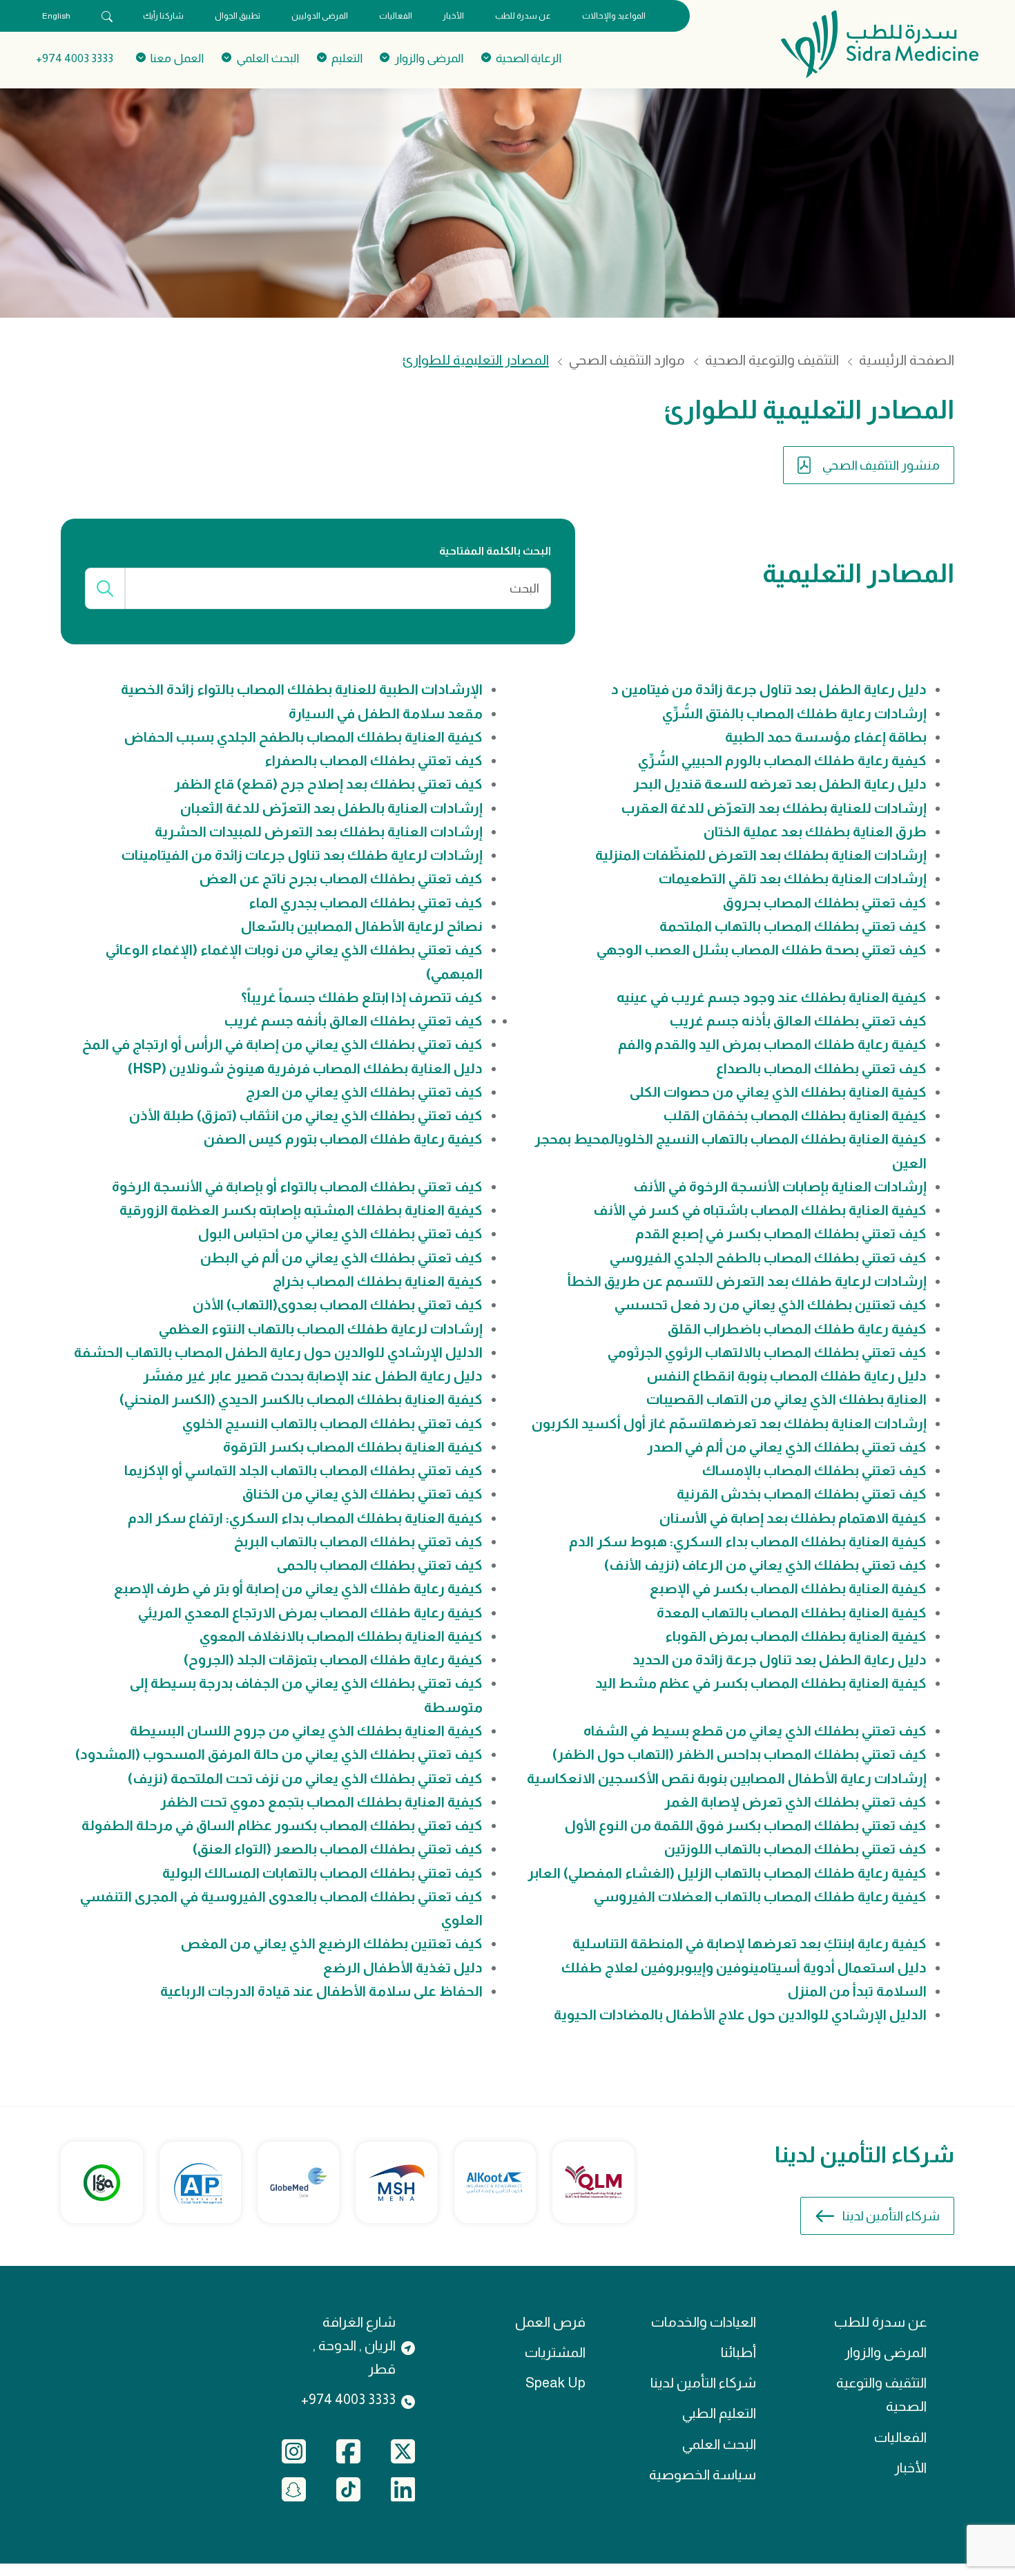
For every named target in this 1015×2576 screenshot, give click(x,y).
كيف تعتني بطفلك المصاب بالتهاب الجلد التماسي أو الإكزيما (303, 1470)
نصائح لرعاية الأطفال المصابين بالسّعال (362, 926)
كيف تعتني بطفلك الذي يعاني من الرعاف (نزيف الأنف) (765, 1565)
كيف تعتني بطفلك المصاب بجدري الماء (366, 903)
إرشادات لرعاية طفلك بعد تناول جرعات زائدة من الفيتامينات (302, 855)
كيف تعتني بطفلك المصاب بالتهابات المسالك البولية (322, 1873)
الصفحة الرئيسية (907, 360)
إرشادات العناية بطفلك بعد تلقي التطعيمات (793, 878)
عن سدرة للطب (523, 16)
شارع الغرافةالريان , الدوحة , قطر (354, 2346)
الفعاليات (396, 16)
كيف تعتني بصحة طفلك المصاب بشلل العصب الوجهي (762, 950)
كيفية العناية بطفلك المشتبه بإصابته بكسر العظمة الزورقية (301, 1210)
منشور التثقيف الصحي (881, 465)
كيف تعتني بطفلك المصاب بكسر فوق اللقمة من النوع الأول (746, 1825)
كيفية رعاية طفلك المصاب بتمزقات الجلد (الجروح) (333, 1660)
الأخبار (453, 16)
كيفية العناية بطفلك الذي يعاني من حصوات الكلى (778, 1092)
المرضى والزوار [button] (429, 58)
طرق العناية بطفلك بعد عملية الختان (815, 832)
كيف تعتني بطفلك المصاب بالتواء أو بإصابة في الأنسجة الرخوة (297, 1186)
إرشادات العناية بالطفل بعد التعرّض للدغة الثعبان (331, 808)
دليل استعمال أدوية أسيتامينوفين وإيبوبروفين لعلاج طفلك (744, 1968)
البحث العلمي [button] (268, 58)
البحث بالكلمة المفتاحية (495, 551)
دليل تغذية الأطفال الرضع (403, 1968)
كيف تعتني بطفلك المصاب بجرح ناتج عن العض (341, 878)
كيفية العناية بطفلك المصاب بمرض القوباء (796, 1636)
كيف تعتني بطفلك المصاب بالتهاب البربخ (358, 1541)
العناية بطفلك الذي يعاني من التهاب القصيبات (786, 1399)
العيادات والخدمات (704, 2322)
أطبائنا (738, 2352)
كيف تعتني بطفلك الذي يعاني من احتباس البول (340, 1233)
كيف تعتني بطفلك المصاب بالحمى (380, 1565)
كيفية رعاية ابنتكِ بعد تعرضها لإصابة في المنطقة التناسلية (750, 1943)
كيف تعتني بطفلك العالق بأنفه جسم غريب (354, 1021)
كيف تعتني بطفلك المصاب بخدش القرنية (802, 1494)
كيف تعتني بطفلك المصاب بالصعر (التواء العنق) (338, 1849)
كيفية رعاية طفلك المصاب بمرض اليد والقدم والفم (772, 1044)
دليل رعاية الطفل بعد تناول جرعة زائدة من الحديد (780, 1660)
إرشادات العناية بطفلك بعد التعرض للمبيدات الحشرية (319, 832)
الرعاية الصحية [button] (529, 58)
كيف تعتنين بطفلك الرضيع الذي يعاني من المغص (332, 1943)
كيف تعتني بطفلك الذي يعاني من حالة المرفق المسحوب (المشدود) (279, 1754)
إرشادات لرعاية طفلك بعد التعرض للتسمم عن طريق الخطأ (747, 1281)
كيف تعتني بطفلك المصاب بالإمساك (814, 1470)
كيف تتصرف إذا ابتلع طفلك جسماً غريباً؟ (362, 997)
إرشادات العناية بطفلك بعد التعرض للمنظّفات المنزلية (761, 855)
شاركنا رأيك (163, 16)
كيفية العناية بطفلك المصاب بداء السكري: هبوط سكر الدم (748, 1541)
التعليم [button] (347, 58)
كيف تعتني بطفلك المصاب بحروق (825, 903)
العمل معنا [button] (177, 58)
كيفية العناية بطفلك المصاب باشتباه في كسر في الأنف (760, 1210)
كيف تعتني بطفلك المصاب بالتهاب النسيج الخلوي (332, 1423)
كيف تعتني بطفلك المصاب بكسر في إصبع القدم (781, 1233)
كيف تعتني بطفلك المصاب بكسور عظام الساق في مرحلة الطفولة (282, 1825)
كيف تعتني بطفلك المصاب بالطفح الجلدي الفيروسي (768, 1258)
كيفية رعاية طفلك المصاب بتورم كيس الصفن (343, 1139)
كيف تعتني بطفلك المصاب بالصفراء (374, 760)
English (56, 16)
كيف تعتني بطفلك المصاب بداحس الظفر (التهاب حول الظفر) (739, 1754)
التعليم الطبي (719, 2413)
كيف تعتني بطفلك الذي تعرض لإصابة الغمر (795, 1802)
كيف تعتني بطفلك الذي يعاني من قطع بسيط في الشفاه (755, 1731)
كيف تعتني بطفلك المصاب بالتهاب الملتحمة (793, 926)
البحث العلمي (719, 2444)
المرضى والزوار (886, 2352)
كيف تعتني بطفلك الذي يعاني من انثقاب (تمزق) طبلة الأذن (306, 1115)
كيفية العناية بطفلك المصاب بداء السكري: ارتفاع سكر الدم (305, 1518)
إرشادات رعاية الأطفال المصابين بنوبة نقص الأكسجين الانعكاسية (727, 1778)
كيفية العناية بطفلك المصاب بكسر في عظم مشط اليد (761, 1683)
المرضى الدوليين (320, 16)
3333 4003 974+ (75, 58)
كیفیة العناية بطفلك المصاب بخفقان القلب (795, 1115)
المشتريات (555, 2352)
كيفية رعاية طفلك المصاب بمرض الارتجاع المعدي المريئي (310, 1613)
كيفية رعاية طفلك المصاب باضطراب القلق (797, 1329)
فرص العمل (550, 2322)
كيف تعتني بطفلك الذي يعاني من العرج (364, 1092)
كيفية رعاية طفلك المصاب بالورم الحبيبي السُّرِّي (782, 760)
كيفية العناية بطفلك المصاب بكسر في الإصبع (788, 1588)
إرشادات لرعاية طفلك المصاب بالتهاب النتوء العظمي (321, 1329)
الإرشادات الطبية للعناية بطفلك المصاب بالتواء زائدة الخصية (302, 689)
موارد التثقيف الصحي (627, 360)
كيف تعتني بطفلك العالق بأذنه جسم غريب (798, 1021)
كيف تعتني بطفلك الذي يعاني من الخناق (362, 1494)
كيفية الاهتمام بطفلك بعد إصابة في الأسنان (793, 1518)
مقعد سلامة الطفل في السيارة (386, 713)
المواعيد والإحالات (614, 16)
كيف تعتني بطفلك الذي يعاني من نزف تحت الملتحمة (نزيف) (305, 1778)
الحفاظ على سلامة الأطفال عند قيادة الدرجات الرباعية (321, 1991)
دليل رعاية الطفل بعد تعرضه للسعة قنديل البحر (780, 784)
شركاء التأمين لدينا (891, 2216)
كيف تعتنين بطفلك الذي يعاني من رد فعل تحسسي (771, 1305)
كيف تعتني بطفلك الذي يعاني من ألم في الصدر (787, 1447)
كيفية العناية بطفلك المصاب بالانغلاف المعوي (341, 1636)
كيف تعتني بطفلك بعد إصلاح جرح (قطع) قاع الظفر (328, 784)
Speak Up (555, 2383)
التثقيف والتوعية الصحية (772, 360)
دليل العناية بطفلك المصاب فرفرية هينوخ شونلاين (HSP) (305, 1068)
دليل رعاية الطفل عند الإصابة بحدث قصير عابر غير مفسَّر (313, 1376)
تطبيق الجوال (238, 16)
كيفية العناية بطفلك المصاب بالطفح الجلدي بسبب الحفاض (303, 737)
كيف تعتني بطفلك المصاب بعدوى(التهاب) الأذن (338, 1305)
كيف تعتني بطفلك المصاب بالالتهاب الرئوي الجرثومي (767, 1352)
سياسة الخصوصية (703, 2474)
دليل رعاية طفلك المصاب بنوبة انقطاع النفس (787, 1376)
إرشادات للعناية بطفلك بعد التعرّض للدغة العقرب (774, 808)
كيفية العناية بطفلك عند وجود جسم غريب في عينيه (772, 997)
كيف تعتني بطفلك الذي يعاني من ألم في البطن (341, 1258)
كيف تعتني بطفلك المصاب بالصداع (821, 1068)
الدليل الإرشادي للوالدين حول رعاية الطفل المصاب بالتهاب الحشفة (278, 1352)
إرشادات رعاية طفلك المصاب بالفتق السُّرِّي (794, 713)
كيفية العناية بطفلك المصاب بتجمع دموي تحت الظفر (321, 1802)
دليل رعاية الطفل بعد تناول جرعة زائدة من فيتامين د (769, 689)
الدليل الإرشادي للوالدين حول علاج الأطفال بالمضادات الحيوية (740, 2015)
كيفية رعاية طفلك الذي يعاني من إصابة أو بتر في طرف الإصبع (298, 1588)
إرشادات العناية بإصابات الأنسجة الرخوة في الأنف (780, 1186)
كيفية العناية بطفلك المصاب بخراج (378, 1281)
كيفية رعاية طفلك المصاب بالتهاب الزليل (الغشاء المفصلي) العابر (727, 1873)
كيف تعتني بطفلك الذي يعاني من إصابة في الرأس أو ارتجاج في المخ (282, 1044)
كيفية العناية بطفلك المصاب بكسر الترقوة (353, 1447)
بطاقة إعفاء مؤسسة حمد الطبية (826, 737)
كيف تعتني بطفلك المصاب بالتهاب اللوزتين (795, 1849)
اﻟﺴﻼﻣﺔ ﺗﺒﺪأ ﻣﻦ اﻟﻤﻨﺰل (857, 1991)
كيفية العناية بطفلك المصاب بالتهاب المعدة (792, 1613)
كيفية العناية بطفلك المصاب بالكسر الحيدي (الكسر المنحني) (301, 1399)
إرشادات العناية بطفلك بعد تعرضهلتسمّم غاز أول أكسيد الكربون (729, 1423)
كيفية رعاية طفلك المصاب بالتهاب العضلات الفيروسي (760, 1896)
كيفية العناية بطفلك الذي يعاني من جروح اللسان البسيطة (306, 1731)
